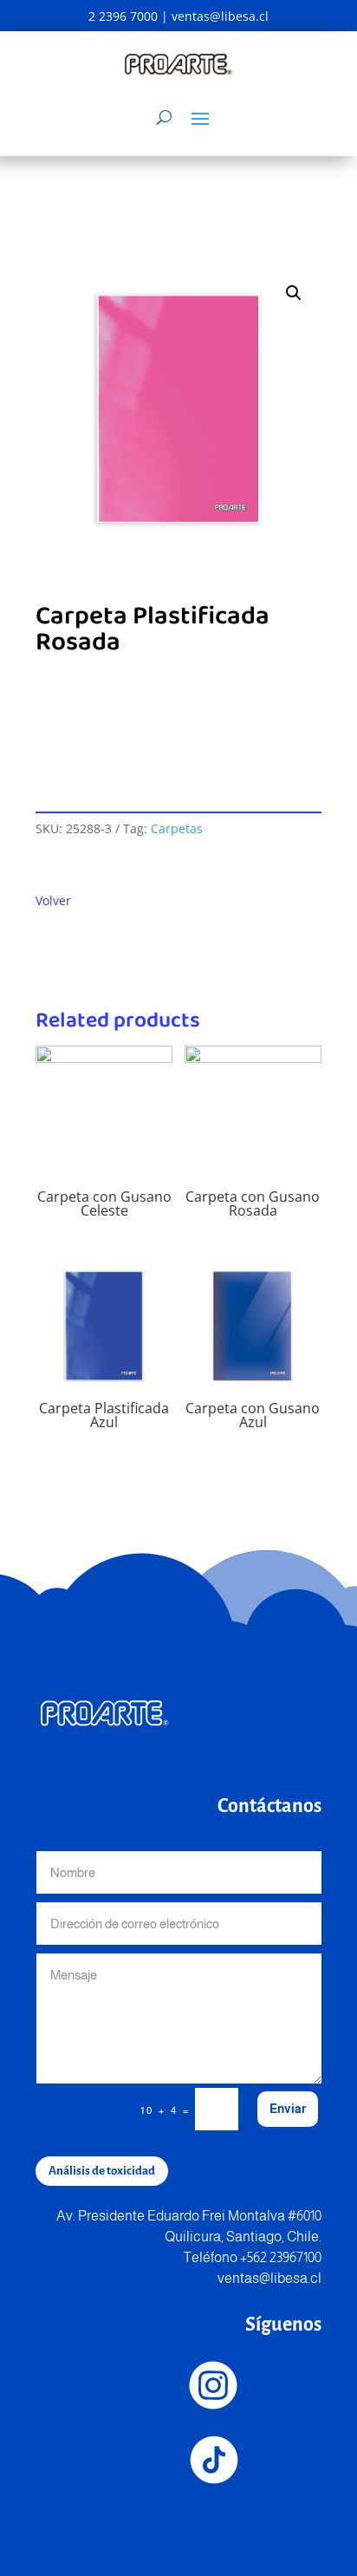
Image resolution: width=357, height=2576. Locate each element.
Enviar (288, 2109)
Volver (53, 900)
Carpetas (177, 828)
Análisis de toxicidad (102, 2171)
